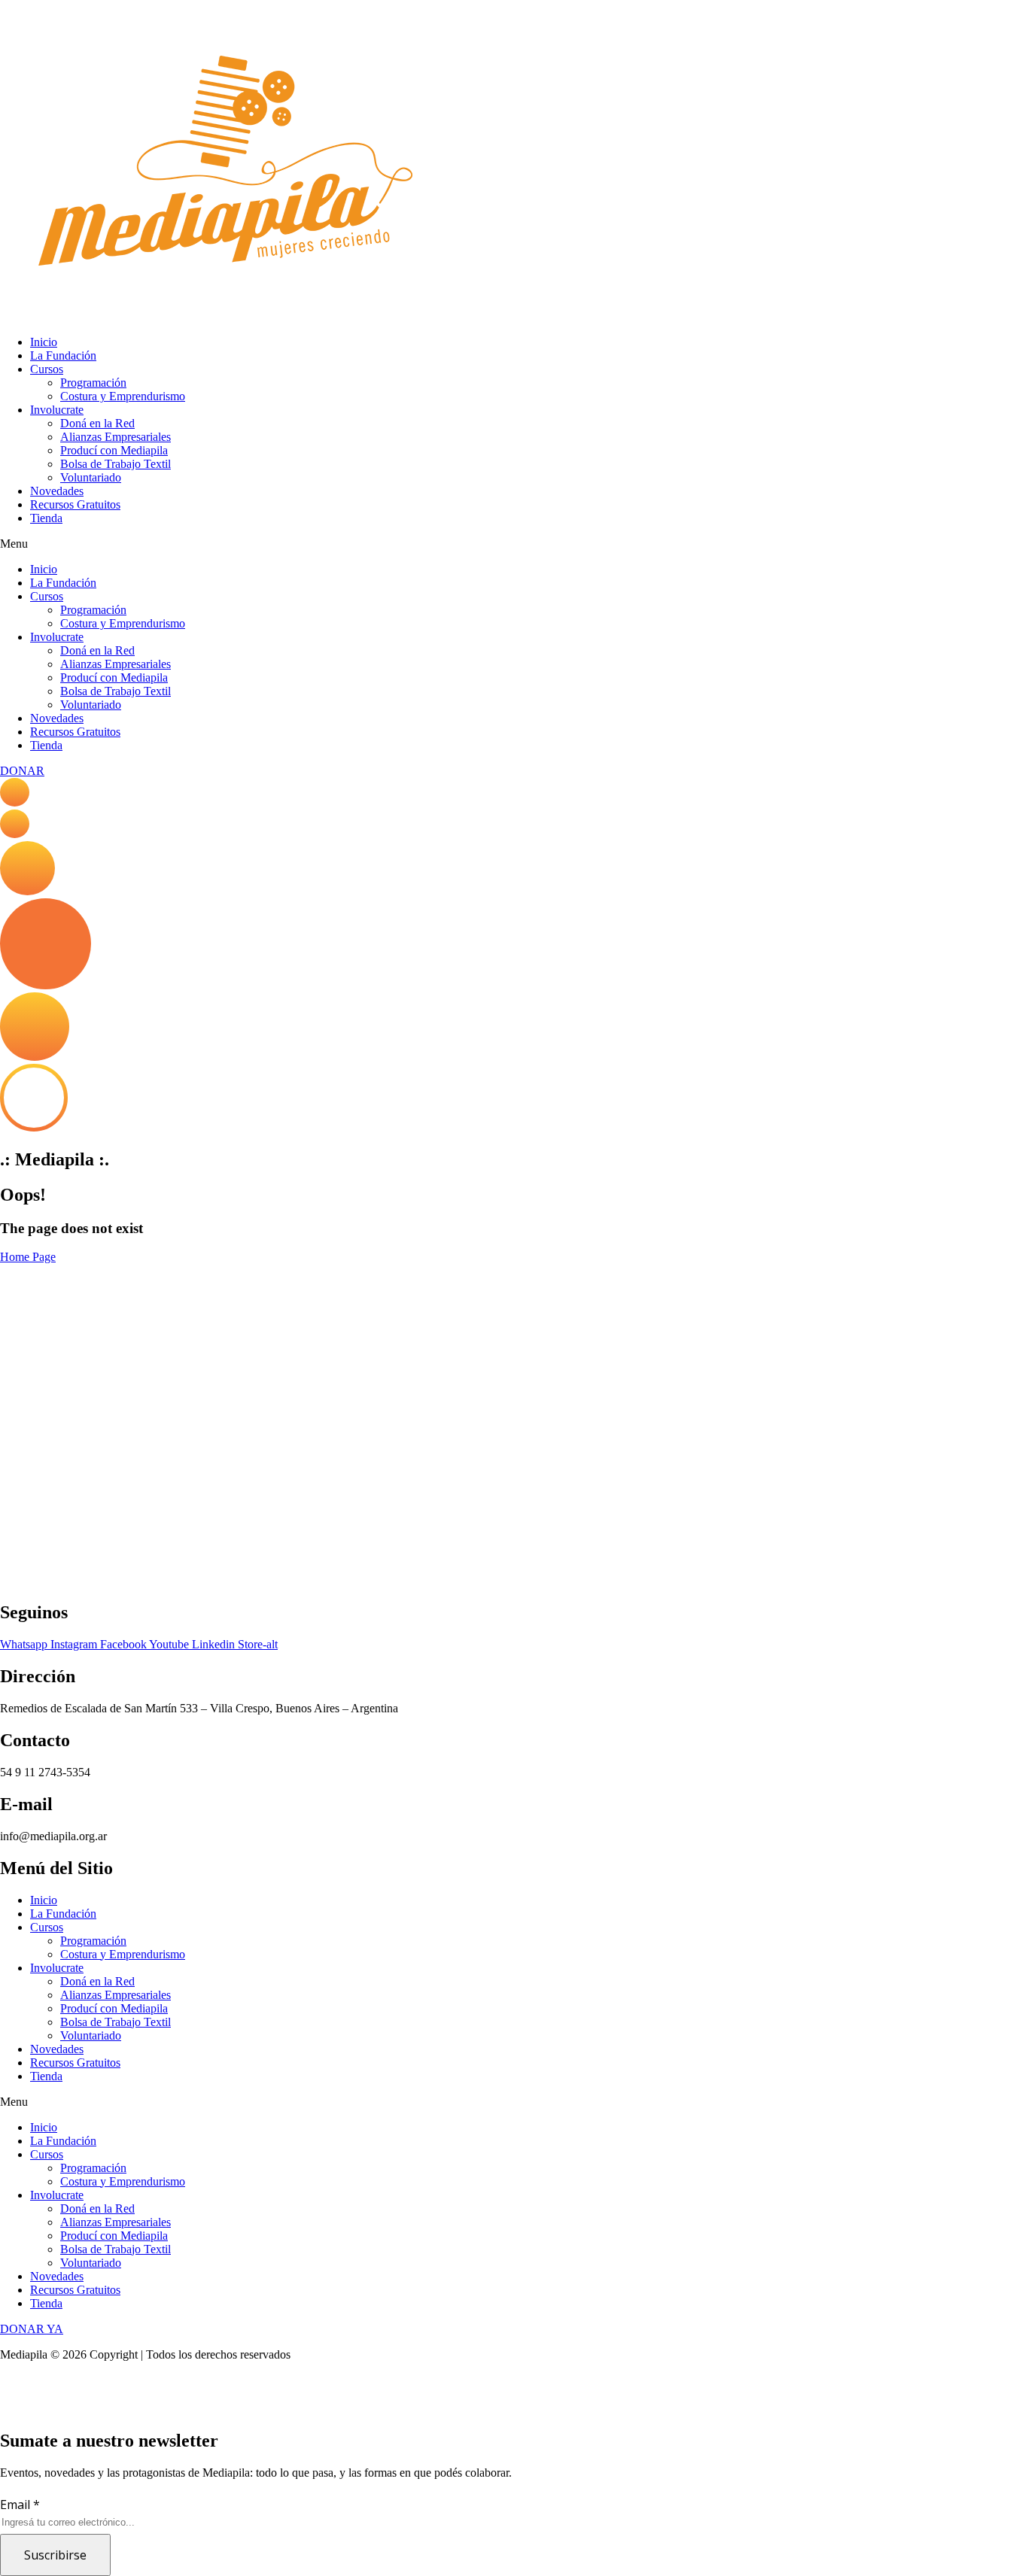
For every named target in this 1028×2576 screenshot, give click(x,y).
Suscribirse (55, 2555)
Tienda (46, 518)
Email (20, 2505)
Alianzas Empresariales (116, 437)
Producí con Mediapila (114, 450)
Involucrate (57, 410)
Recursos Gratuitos (75, 504)
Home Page (28, 1257)
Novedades (57, 491)
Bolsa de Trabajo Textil (116, 464)
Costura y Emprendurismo (123, 396)
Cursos (47, 369)
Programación (93, 383)
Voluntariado (91, 477)
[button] (514, 544)
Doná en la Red (97, 423)
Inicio (44, 342)
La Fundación (63, 355)
